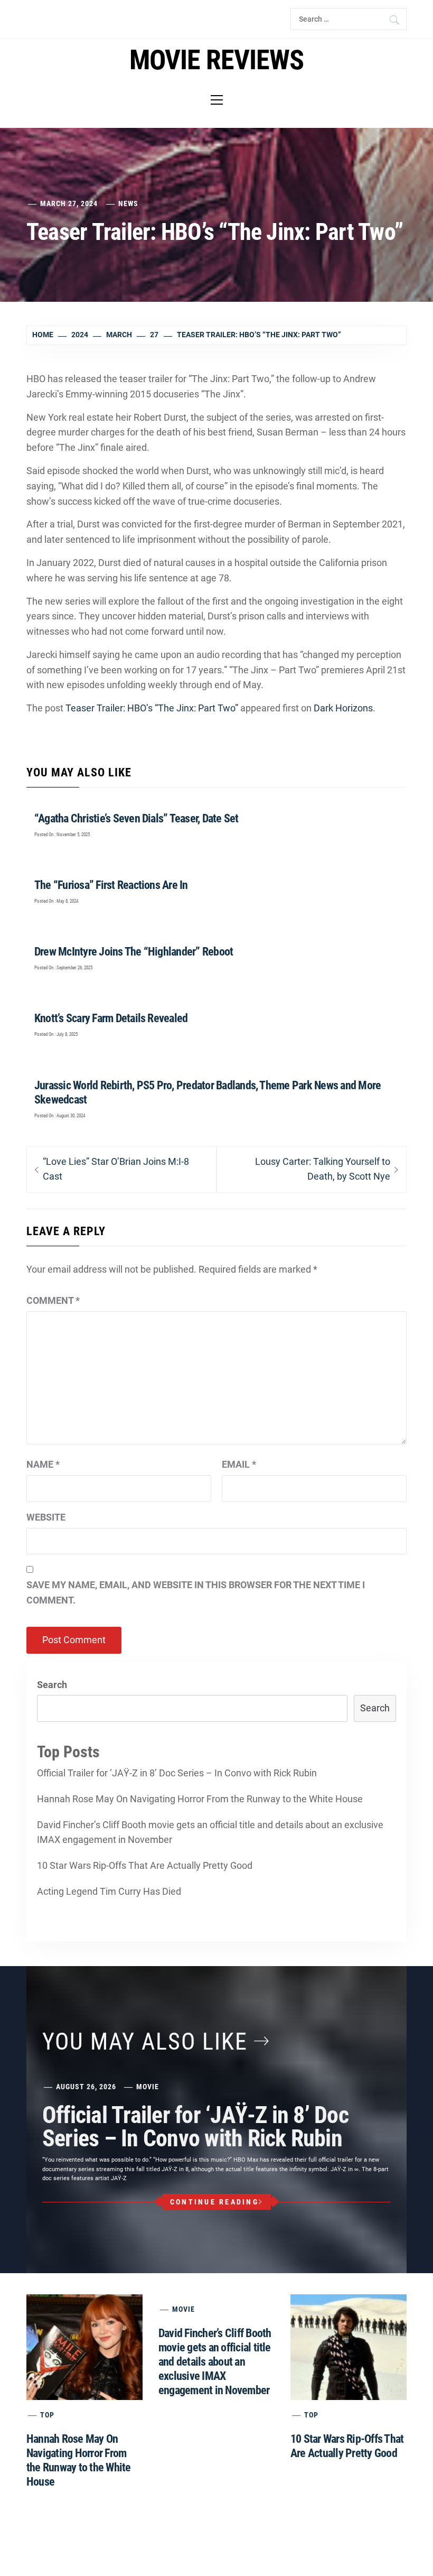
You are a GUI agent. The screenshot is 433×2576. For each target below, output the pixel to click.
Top (47, 2415)
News (128, 203)
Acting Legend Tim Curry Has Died (109, 1891)
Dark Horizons (343, 708)
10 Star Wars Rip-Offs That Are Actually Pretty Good (145, 1865)
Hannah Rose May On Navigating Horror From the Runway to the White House (200, 1799)
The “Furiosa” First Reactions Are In (111, 885)
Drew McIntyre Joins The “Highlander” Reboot (134, 952)
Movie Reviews (216, 60)
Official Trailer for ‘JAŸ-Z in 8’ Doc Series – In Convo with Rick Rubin (177, 1773)
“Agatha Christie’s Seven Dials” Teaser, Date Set (137, 818)
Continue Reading (214, 2202)
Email (239, 1464)
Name (43, 1464)
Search (52, 1685)
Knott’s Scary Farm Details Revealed (111, 1018)
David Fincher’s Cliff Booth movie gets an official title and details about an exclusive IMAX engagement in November (210, 1832)
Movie (148, 2087)
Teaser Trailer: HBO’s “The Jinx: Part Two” (152, 708)
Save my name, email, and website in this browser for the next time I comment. (196, 1592)
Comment (53, 1300)
